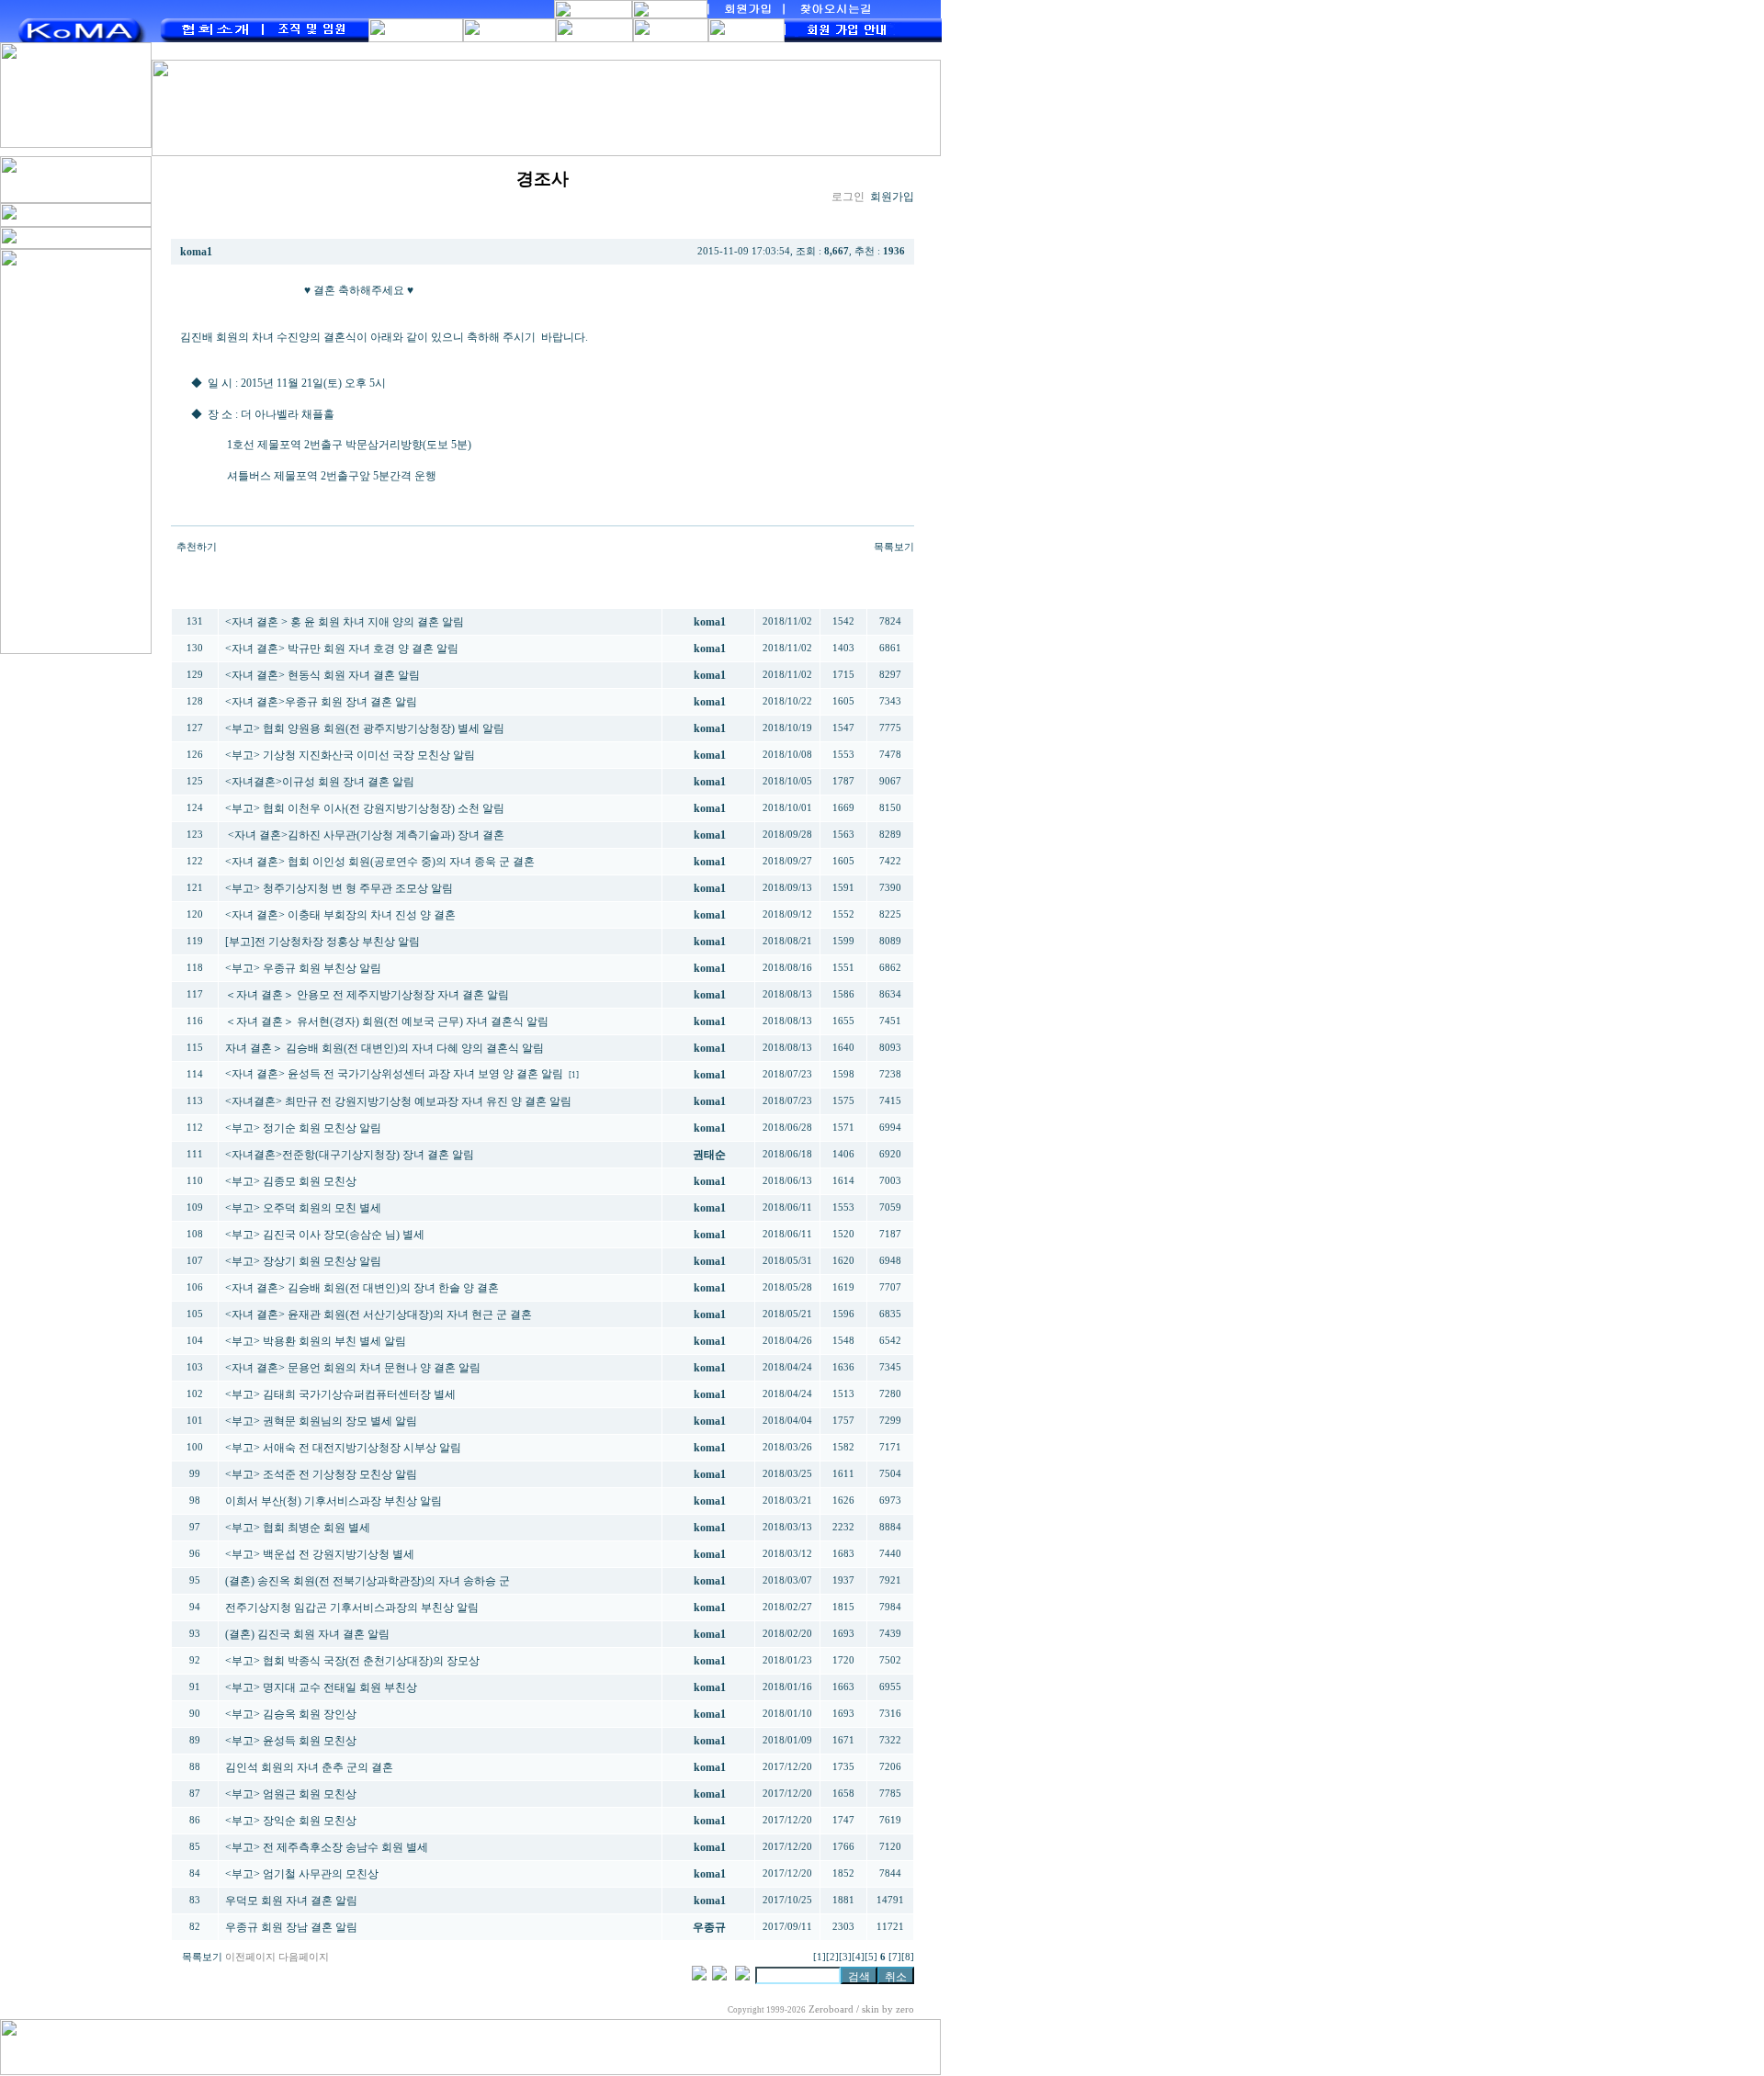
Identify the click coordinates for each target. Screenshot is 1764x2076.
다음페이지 (304, 1957)
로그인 (848, 197)
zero (905, 2009)
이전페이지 (250, 1957)
